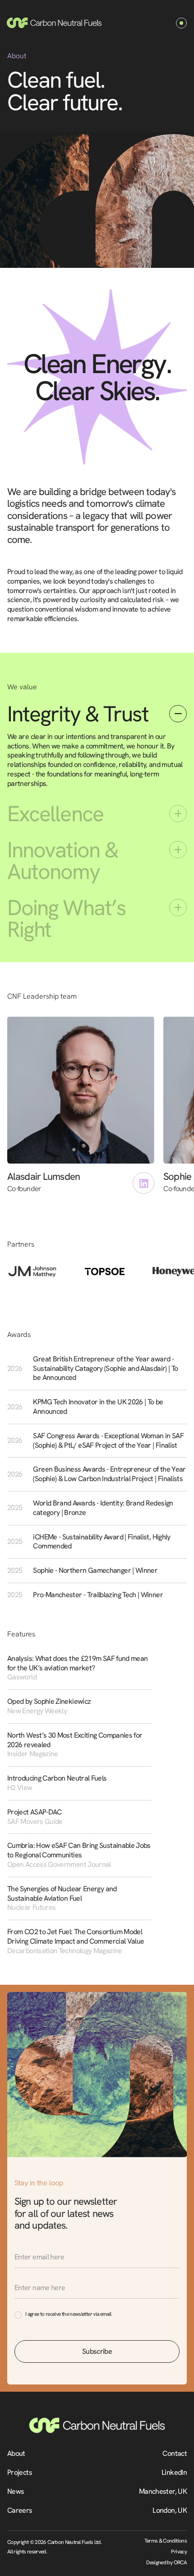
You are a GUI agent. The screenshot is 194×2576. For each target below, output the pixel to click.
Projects (20, 2472)
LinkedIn (174, 2472)
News (16, 2491)
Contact (175, 2453)
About (16, 2453)
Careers (20, 2510)
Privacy (179, 2552)
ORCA (180, 2562)
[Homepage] (54, 23)
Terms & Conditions (166, 2541)
